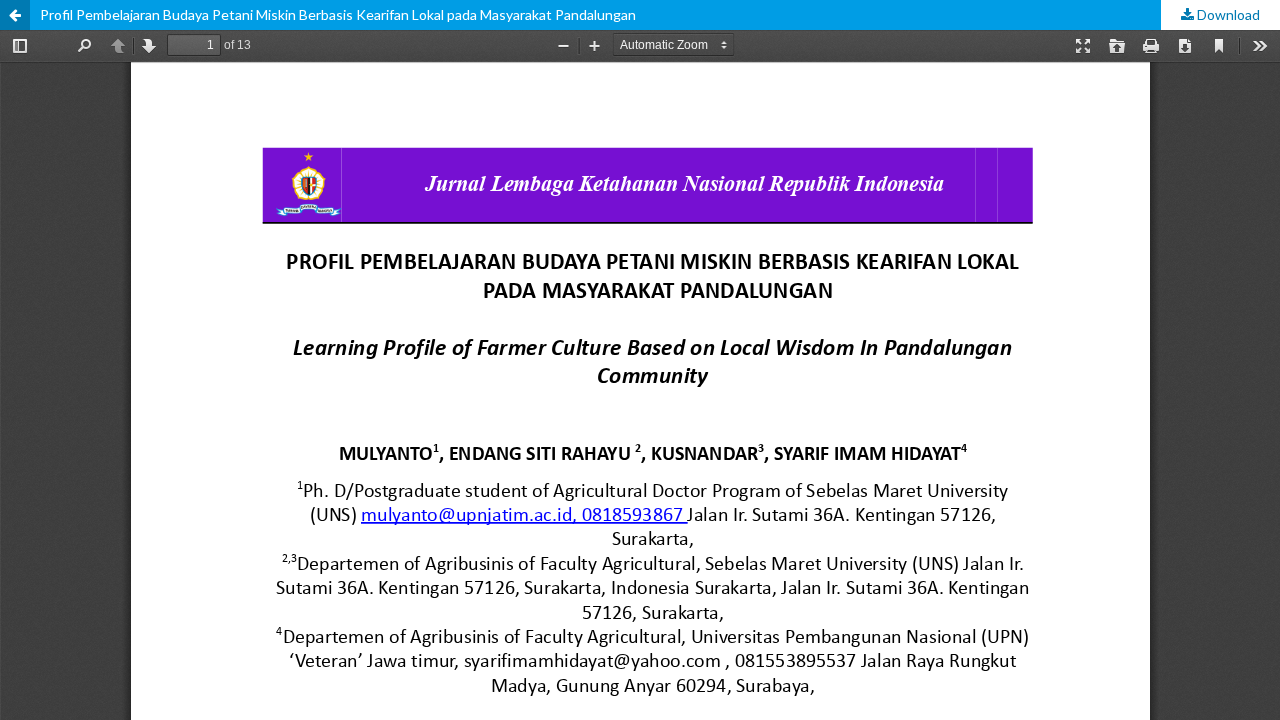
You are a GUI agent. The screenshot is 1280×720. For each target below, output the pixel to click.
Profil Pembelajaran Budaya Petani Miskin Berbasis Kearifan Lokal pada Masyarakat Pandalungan (338, 14)
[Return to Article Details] (15, 15)
